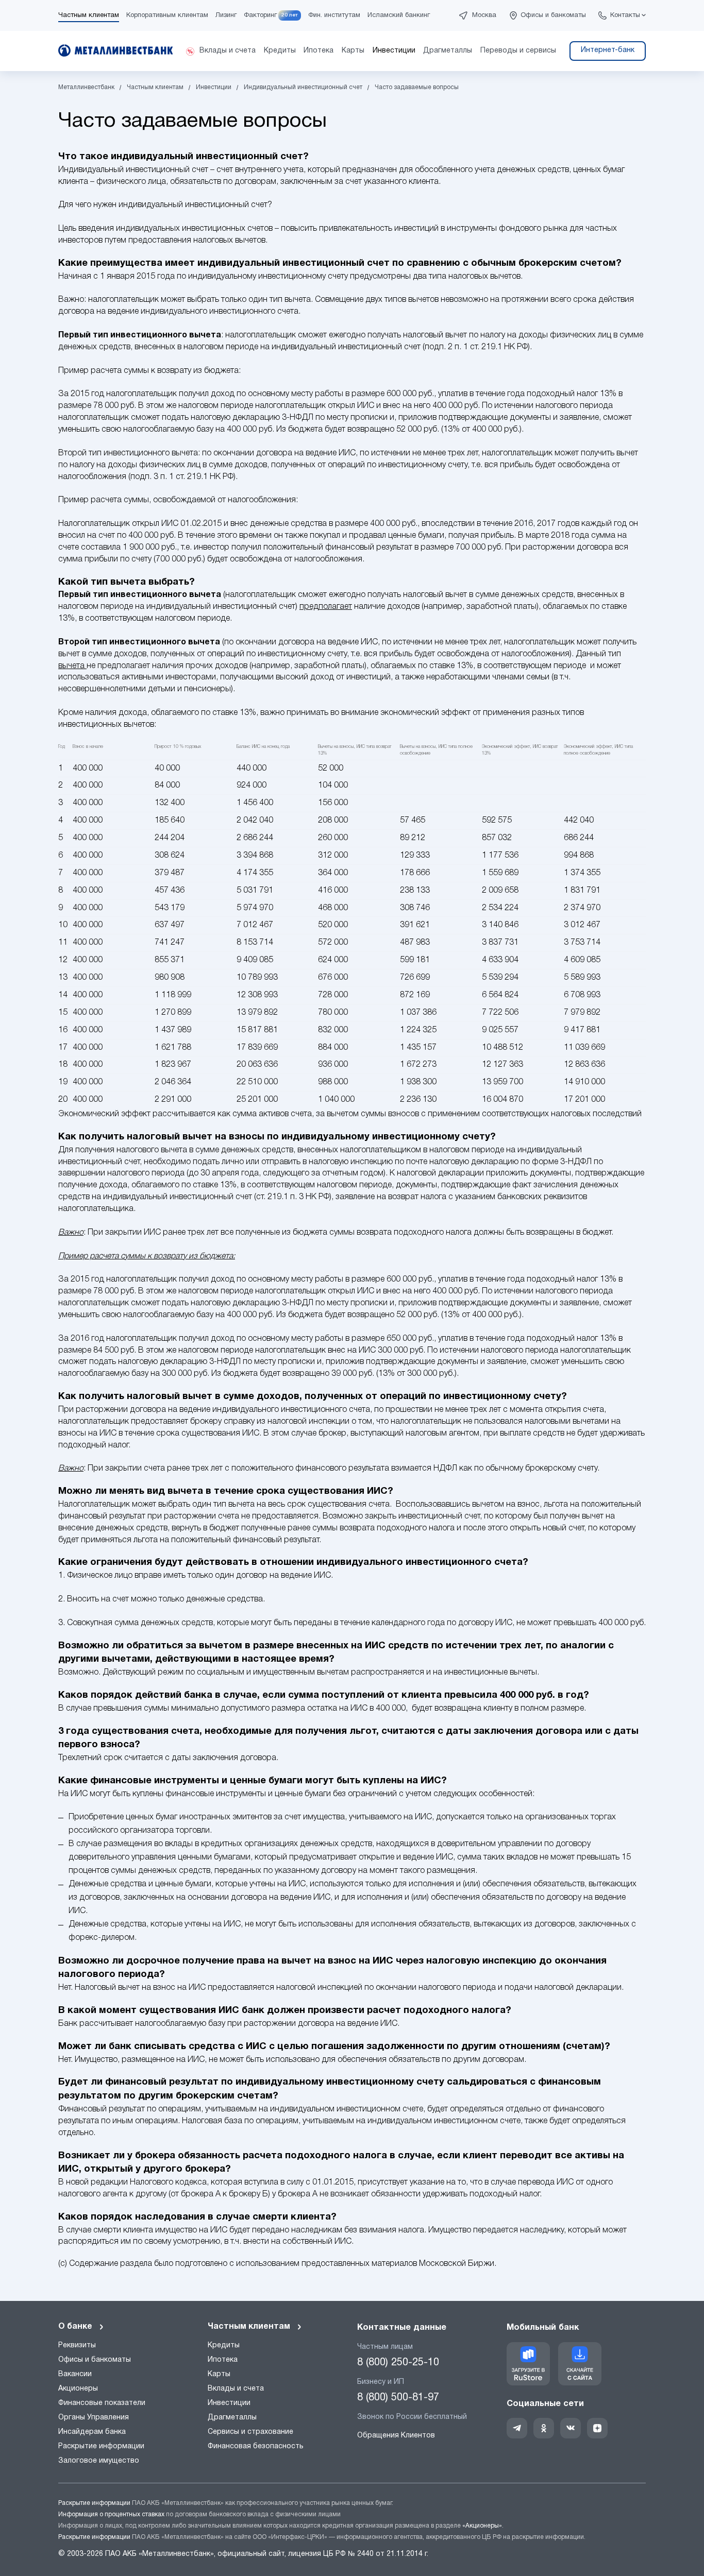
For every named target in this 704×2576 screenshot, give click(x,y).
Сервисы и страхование (250, 2432)
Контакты (625, 15)
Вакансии (75, 2374)
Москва (484, 15)
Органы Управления (94, 2418)
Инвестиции (229, 2403)
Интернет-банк (608, 50)
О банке (75, 2327)
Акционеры (78, 2389)
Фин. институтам (334, 15)
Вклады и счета (236, 2389)
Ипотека (223, 2360)
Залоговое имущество (99, 2461)
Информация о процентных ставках (111, 2514)
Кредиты (224, 2345)
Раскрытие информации (101, 2446)
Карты (219, 2374)
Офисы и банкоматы (553, 15)
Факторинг (260, 15)
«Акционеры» (482, 2526)
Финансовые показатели (102, 2403)
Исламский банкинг (399, 15)
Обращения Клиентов (396, 2436)
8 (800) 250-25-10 (398, 2363)
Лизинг (226, 15)
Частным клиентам (89, 15)
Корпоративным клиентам (167, 15)
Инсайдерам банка (92, 2432)
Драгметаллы (232, 2418)
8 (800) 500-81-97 (398, 2398)
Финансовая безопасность (256, 2446)
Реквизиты (77, 2345)
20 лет (290, 15)
